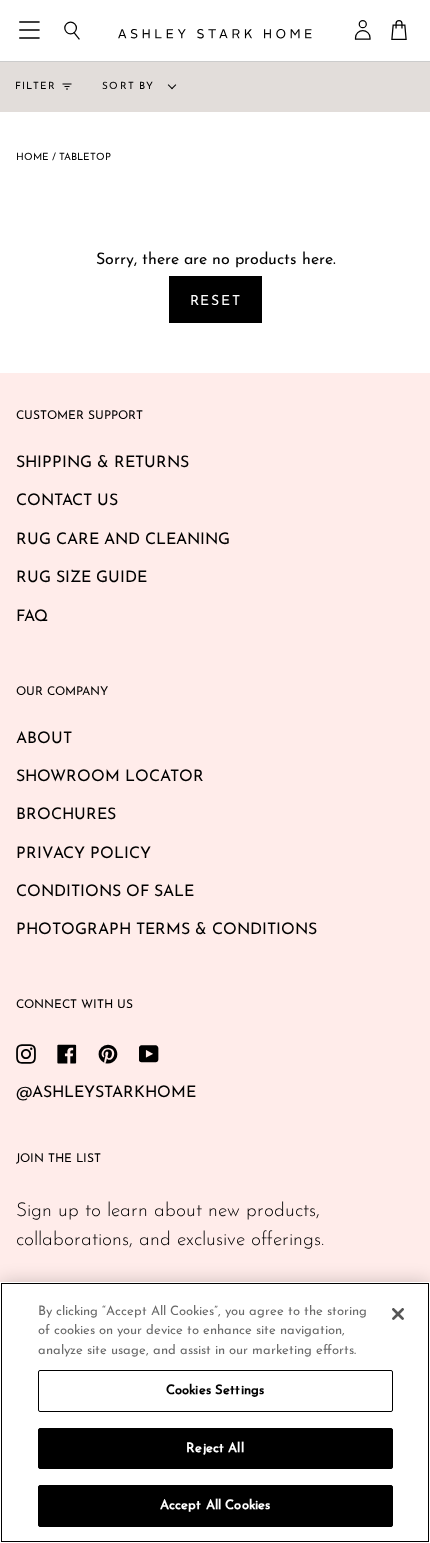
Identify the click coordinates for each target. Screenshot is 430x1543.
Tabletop (85, 157)
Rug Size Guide (81, 578)
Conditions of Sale (105, 892)
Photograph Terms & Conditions (166, 930)
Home (32, 157)
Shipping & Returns (102, 463)
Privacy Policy (83, 854)
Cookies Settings (215, 1390)
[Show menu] (31, 30)
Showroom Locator (110, 777)
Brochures (66, 815)
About (44, 739)
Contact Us (67, 501)
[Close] (398, 1314)
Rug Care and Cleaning (123, 540)
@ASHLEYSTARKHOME (106, 1093)
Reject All (214, 1448)
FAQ (32, 617)
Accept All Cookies (215, 1505)
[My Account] (364, 30)
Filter (35, 86)
